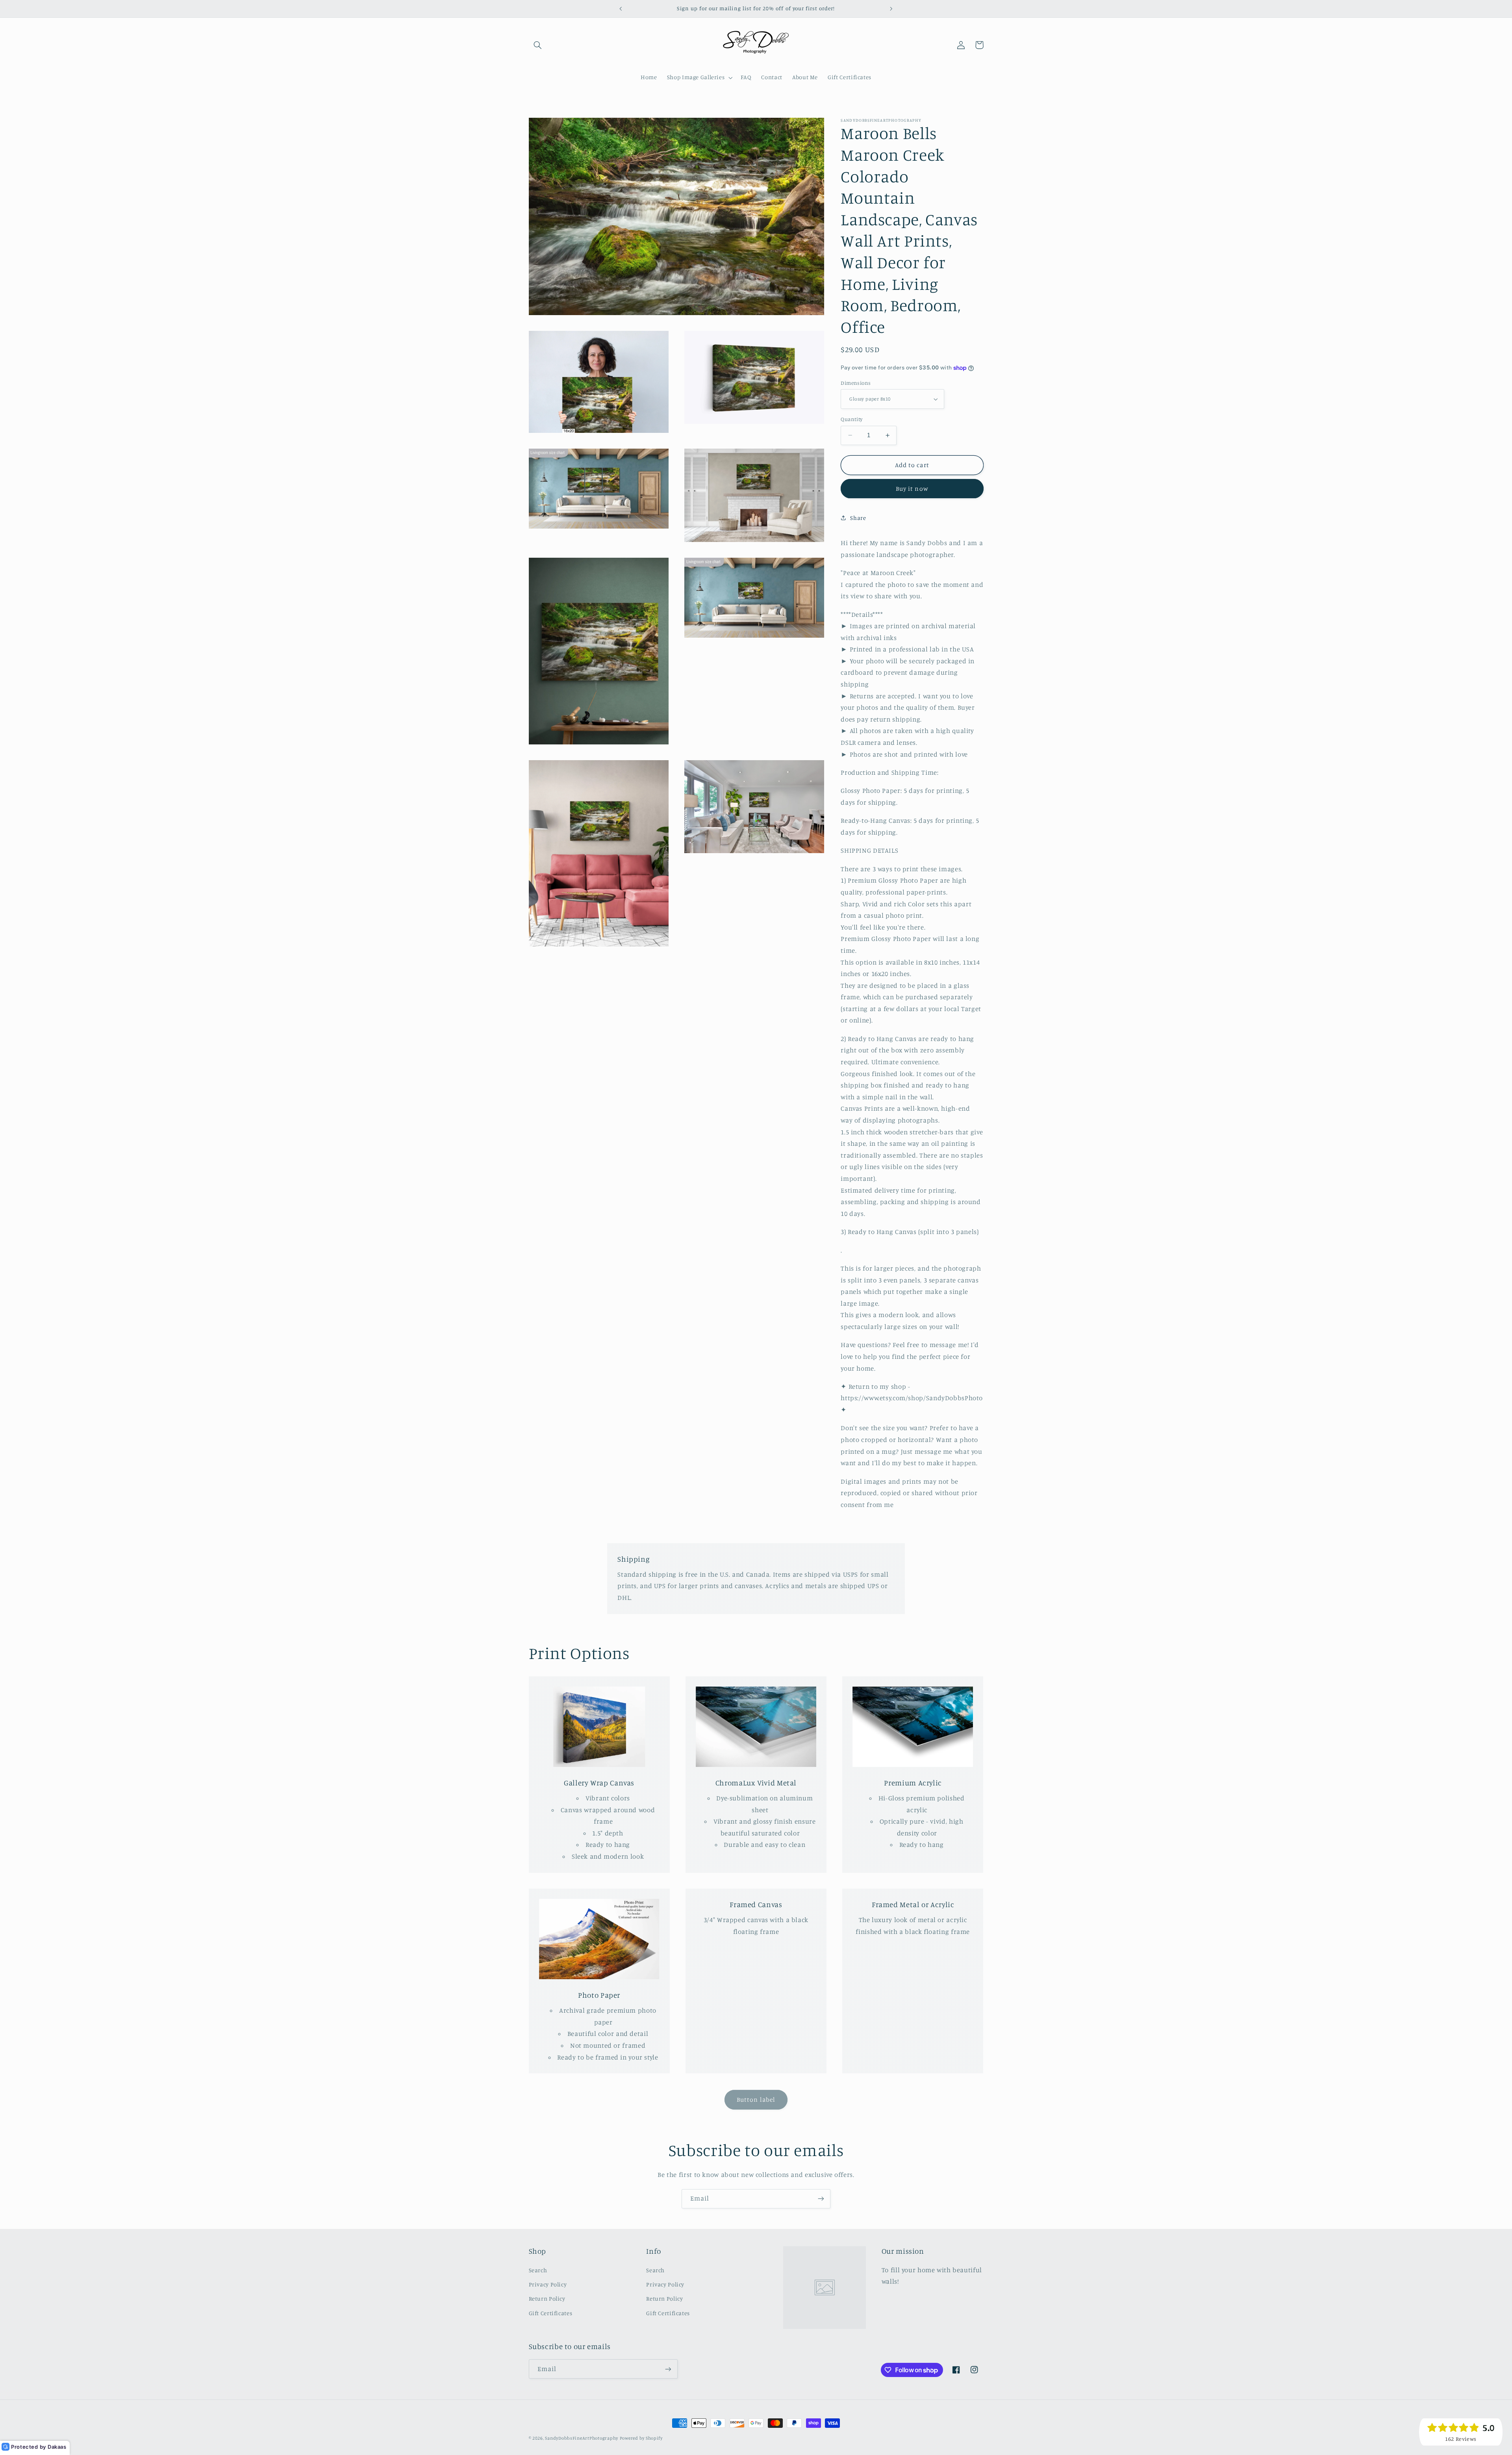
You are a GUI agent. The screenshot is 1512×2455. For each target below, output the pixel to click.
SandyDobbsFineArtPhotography (582, 2438)
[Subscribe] (821, 2199)
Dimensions (856, 383)
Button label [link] (756, 2100)
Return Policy (547, 2299)
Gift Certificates (551, 2313)
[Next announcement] (891, 9)
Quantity (851, 419)
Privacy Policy (548, 2284)
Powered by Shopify (641, 2438)
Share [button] (858, 518)
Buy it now (912, 489)
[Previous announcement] (621, 9)
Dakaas (57, 2447)
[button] (538, 45)
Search (538, 2270)
